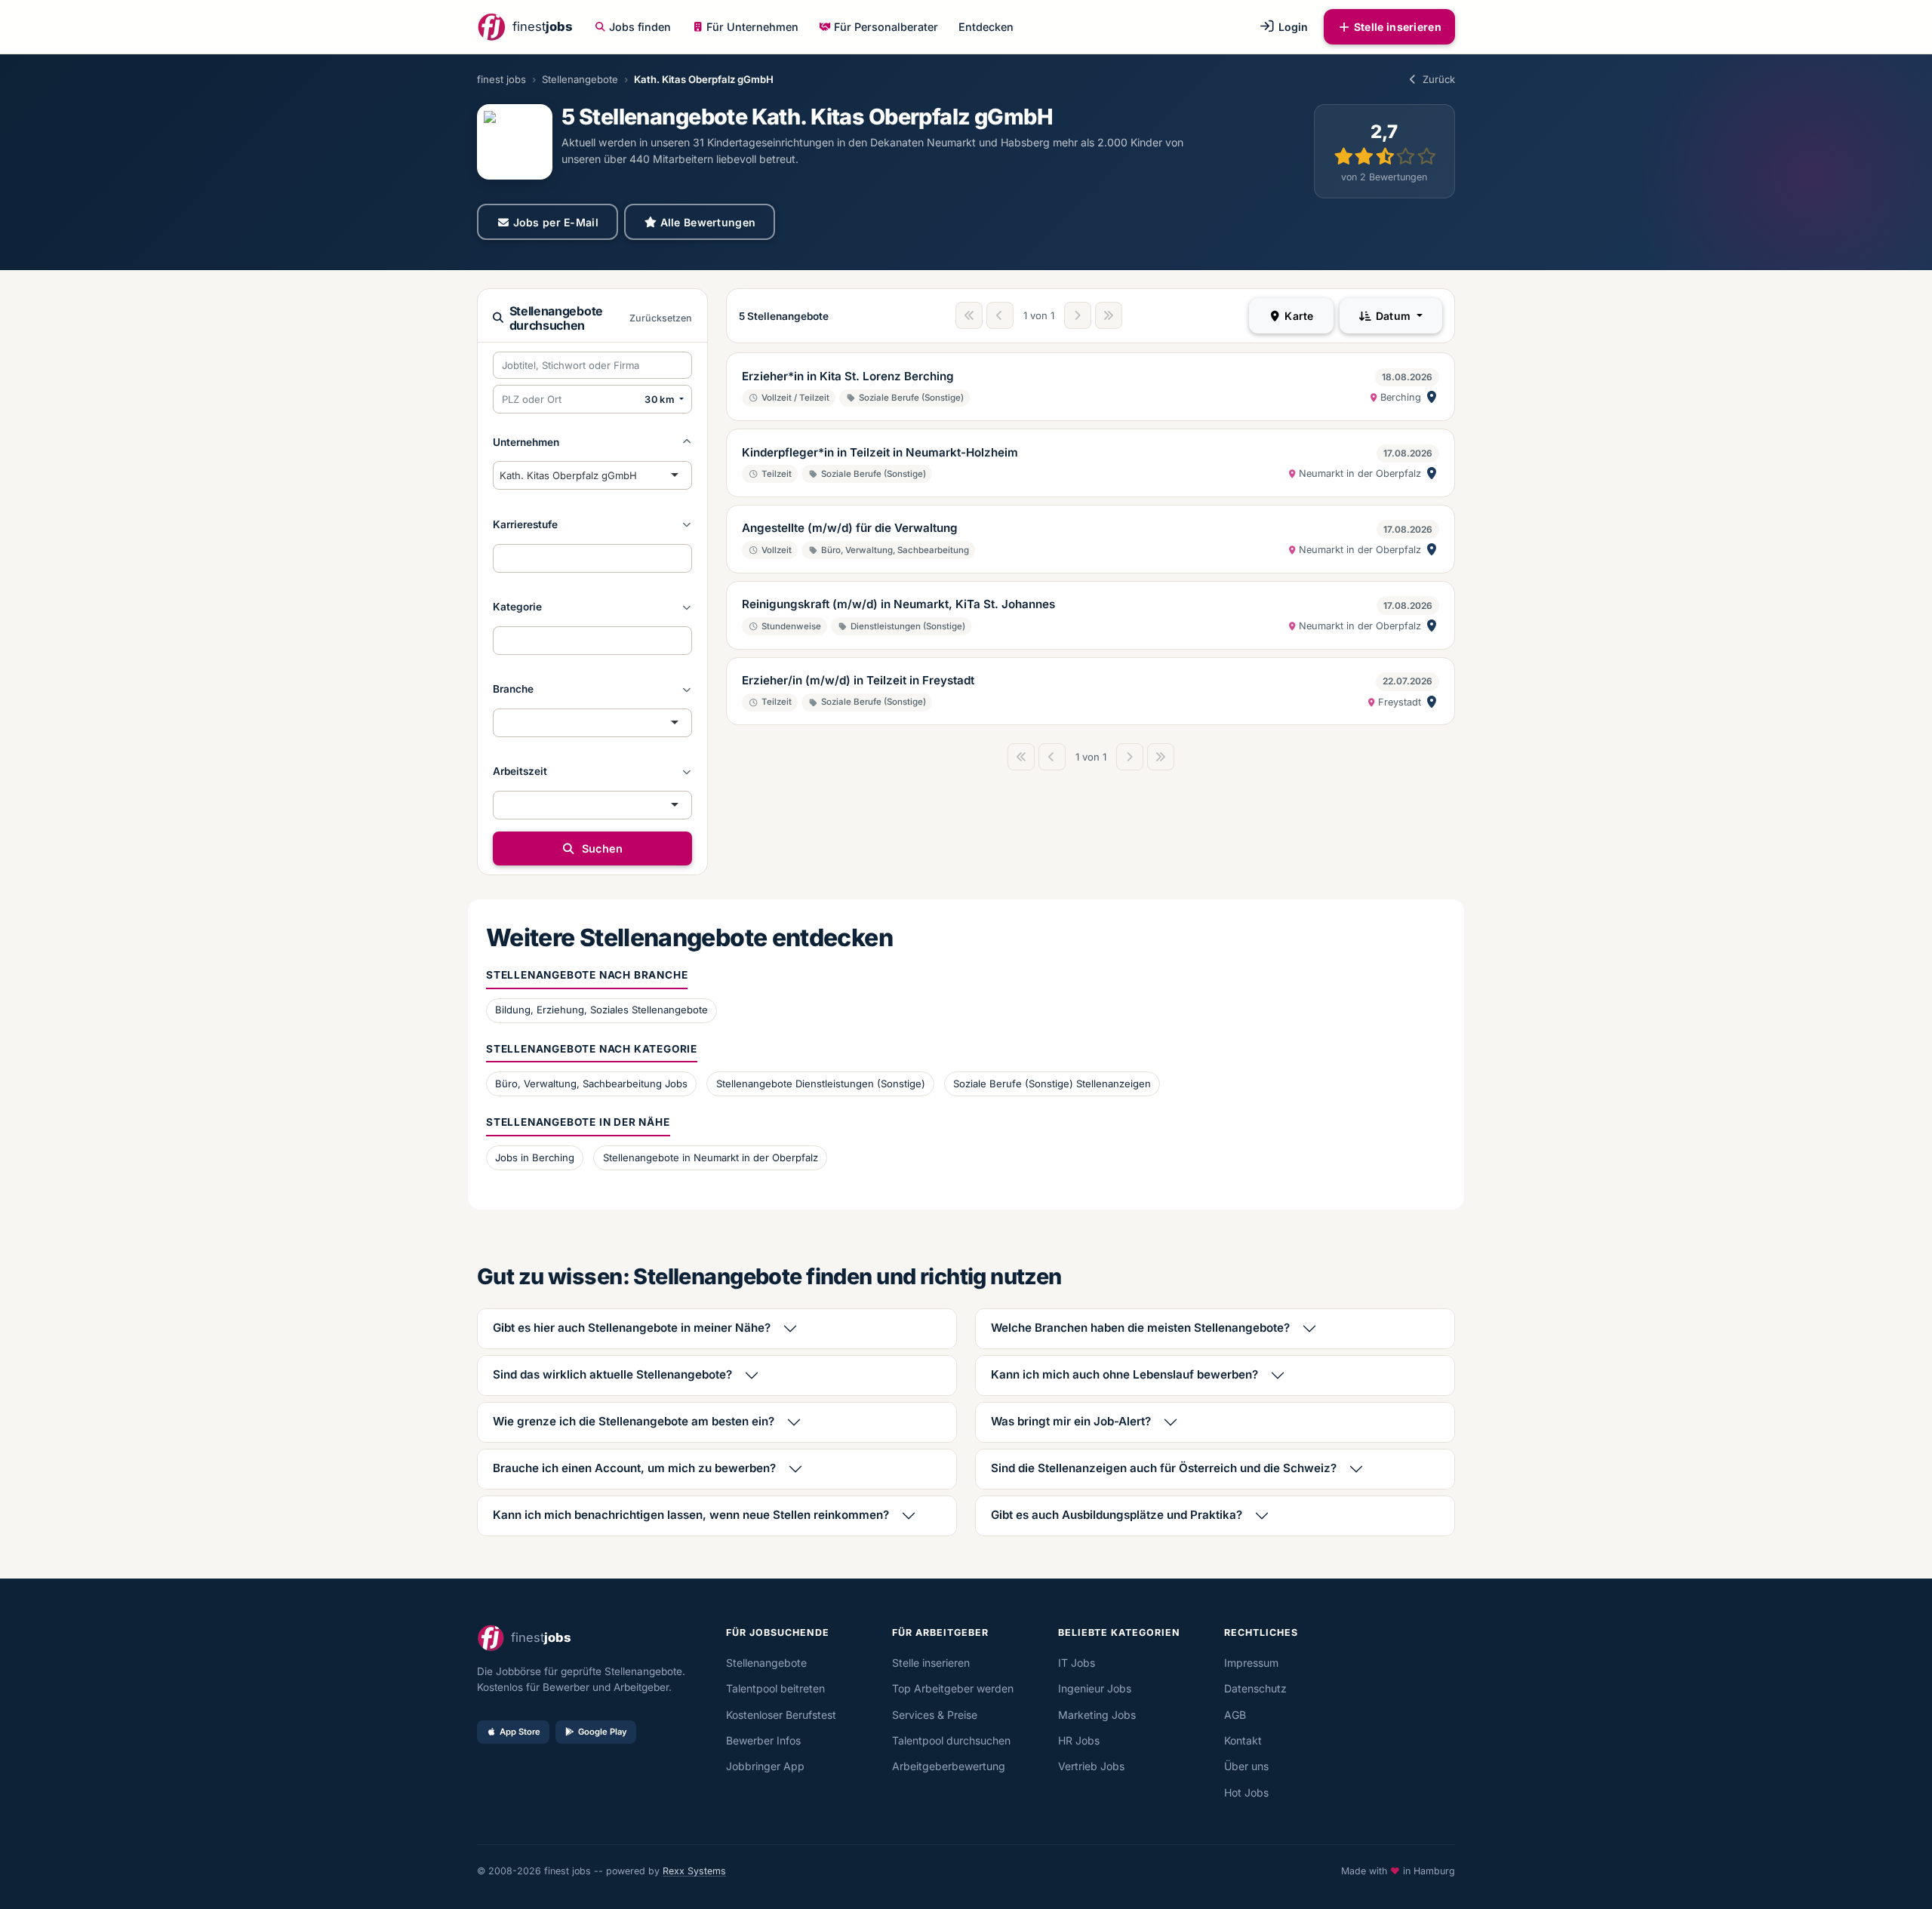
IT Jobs (1077, 1663)
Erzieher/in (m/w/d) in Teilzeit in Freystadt (858, 680)
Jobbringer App (765, 1766)
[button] (592, 442)
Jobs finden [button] (640, 27)
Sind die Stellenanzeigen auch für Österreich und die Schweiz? (1164, 1468)
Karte (1298, 316)
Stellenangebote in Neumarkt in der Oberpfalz (711, 1157)
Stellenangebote (580, 79)
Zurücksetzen (661, 318)
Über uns (1246, 1766)
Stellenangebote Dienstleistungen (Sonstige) (821, 1084)
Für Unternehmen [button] (752, 27)
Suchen (600, 848)
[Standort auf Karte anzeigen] (1432, 397)
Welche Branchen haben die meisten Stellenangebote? (1140, 1328)
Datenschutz (1255, 1688)
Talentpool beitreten (775, 1688)
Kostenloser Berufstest (781, 1715)
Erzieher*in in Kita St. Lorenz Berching (848, 376)
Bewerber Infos (763, 1740)
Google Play (603, 1732)
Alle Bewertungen (708, 222)
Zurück (1439, 79)
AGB (1235, 1715)
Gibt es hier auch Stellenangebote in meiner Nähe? (632, 1328)
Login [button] (1292, 27)
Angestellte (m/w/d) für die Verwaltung (850, 528)
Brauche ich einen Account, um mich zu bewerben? (634, 1468)
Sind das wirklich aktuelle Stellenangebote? (612, 1374)
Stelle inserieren (1398, 27)
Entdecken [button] (986, 27)
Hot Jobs (1246, 1792)
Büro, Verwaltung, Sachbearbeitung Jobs (591, 1084)
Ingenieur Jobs (1095, 1688)
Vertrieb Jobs (1091, 1766)
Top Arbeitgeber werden (953, 1688)
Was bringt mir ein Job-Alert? (1071, 1421)
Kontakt (1243, 1740)
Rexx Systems (694, 1871)
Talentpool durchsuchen (951, 1740)
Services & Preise (935, 1715)
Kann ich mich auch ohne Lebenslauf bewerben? (1124, 1374)
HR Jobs (1079, 1740)
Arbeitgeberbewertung (949, 1766)
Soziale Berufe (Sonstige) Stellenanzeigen (1052, 1084)
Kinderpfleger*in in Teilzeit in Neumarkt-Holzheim (880, 452)
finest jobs (501, 79)
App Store (520, 1732)
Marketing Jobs (1097, 1715)
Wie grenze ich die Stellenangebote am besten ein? (634, 1421)
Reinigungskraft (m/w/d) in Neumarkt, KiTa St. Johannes (898, 604)
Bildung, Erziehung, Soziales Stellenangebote (601, 1010)
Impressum (1251, 1663)
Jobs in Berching (535, 1157)
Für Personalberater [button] (886, 27)
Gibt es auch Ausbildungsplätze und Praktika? (1117, 1515)
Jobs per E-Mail (556, 222)
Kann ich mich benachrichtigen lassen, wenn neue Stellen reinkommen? (691, 1515)
